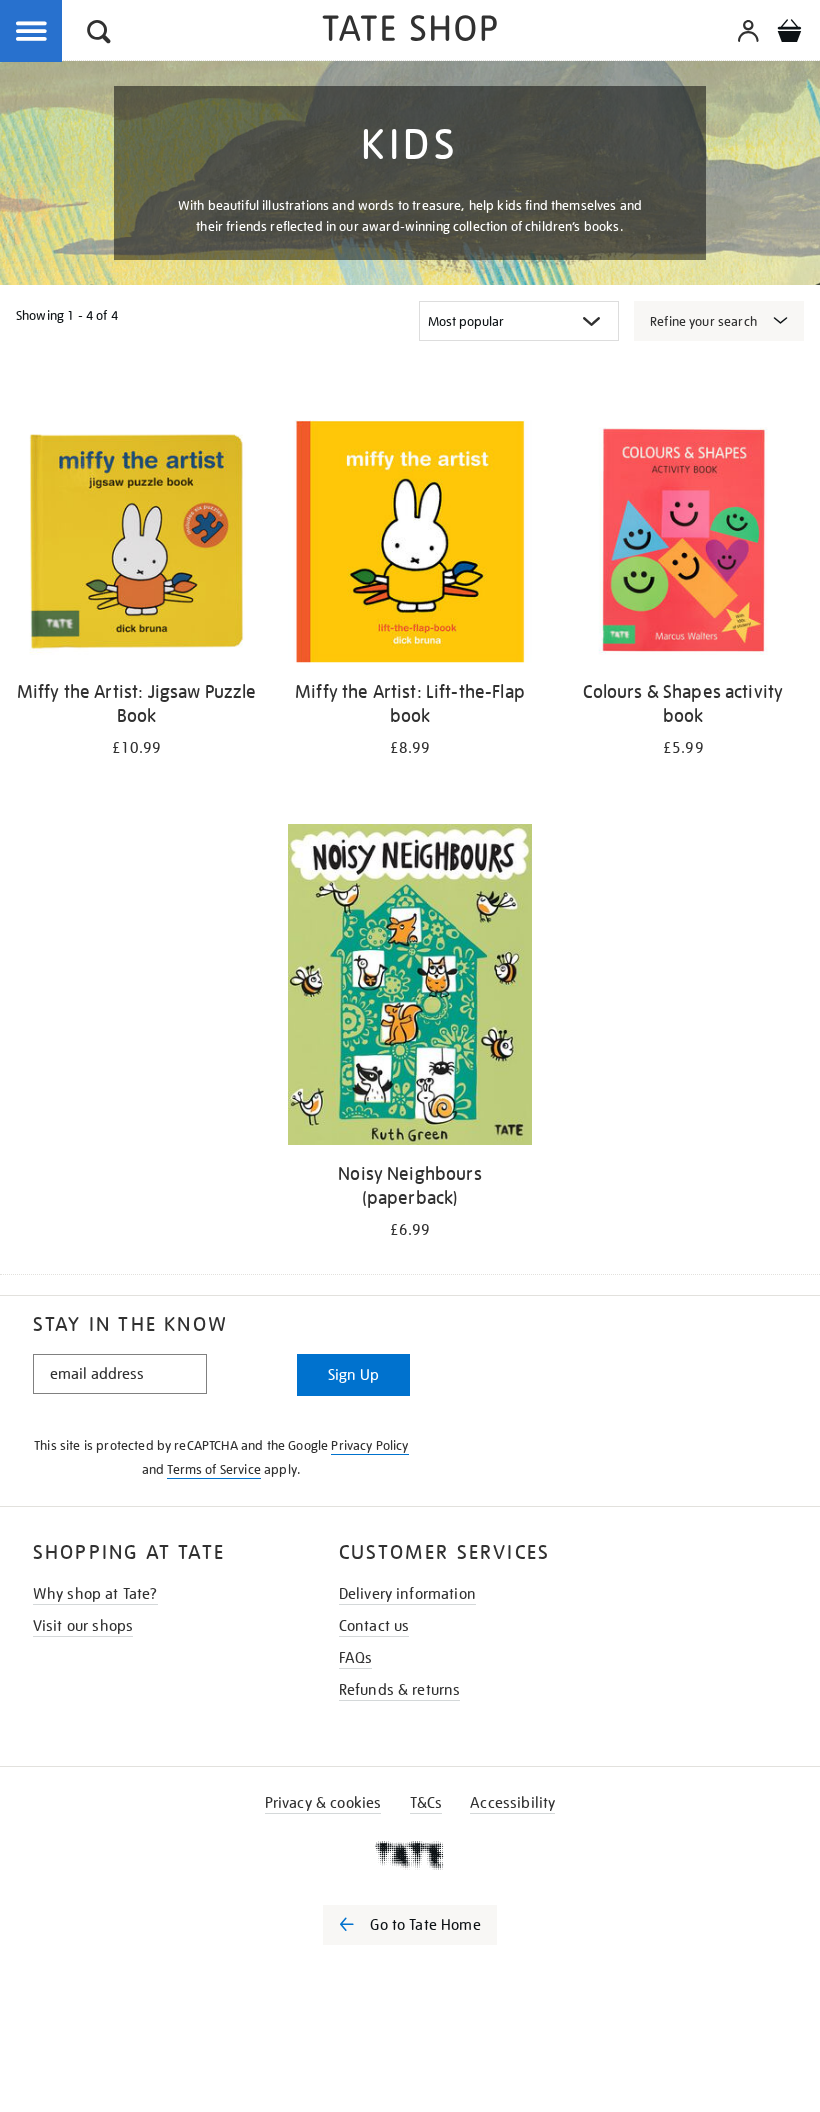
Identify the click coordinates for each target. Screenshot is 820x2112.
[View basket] (789, 34)
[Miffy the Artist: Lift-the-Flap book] (409, 545)
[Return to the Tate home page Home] (410, 31)
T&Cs (426, 1803)
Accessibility (512, 1803)
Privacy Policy (369, 1445)
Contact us (374, 1626)
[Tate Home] (410, 1855)
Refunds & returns (400, 1690)
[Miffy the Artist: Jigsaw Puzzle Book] (136, 545)
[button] (99, 34)
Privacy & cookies (323, 1803)
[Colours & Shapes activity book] (683, 545)
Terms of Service (214, 1469)
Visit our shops (83, 1626)
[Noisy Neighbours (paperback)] (409, 987)
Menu (32, 32)
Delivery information (407, 1594)
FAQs (356, 1658)
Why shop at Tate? (95, 1594)
